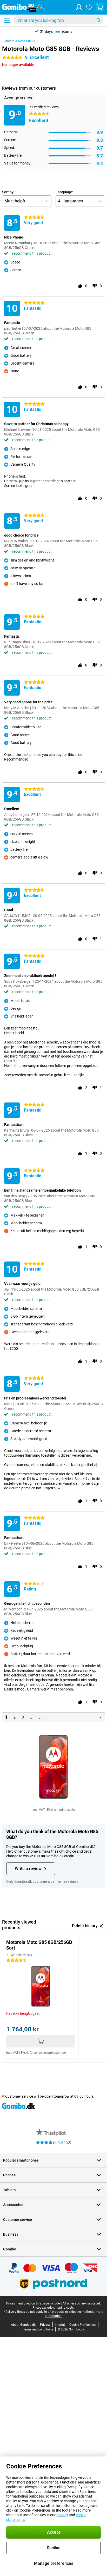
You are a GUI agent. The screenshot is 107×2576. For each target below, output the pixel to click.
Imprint (60, 2325)
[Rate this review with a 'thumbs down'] (95, 286)
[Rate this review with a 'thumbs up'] (80, 286)
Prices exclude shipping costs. (53, 2308)
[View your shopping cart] (100, 7)
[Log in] (79, 7)
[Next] (100, 1717)
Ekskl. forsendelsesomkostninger (44, 2053)
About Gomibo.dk (23, 2325)
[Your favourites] (89, 7)
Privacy (45, 2325)
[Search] (99, 20)
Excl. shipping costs (61, 1810)
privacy (62, 2515)
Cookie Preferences (83, 2325)
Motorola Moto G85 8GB (21, 41)
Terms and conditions (38, 2329)
